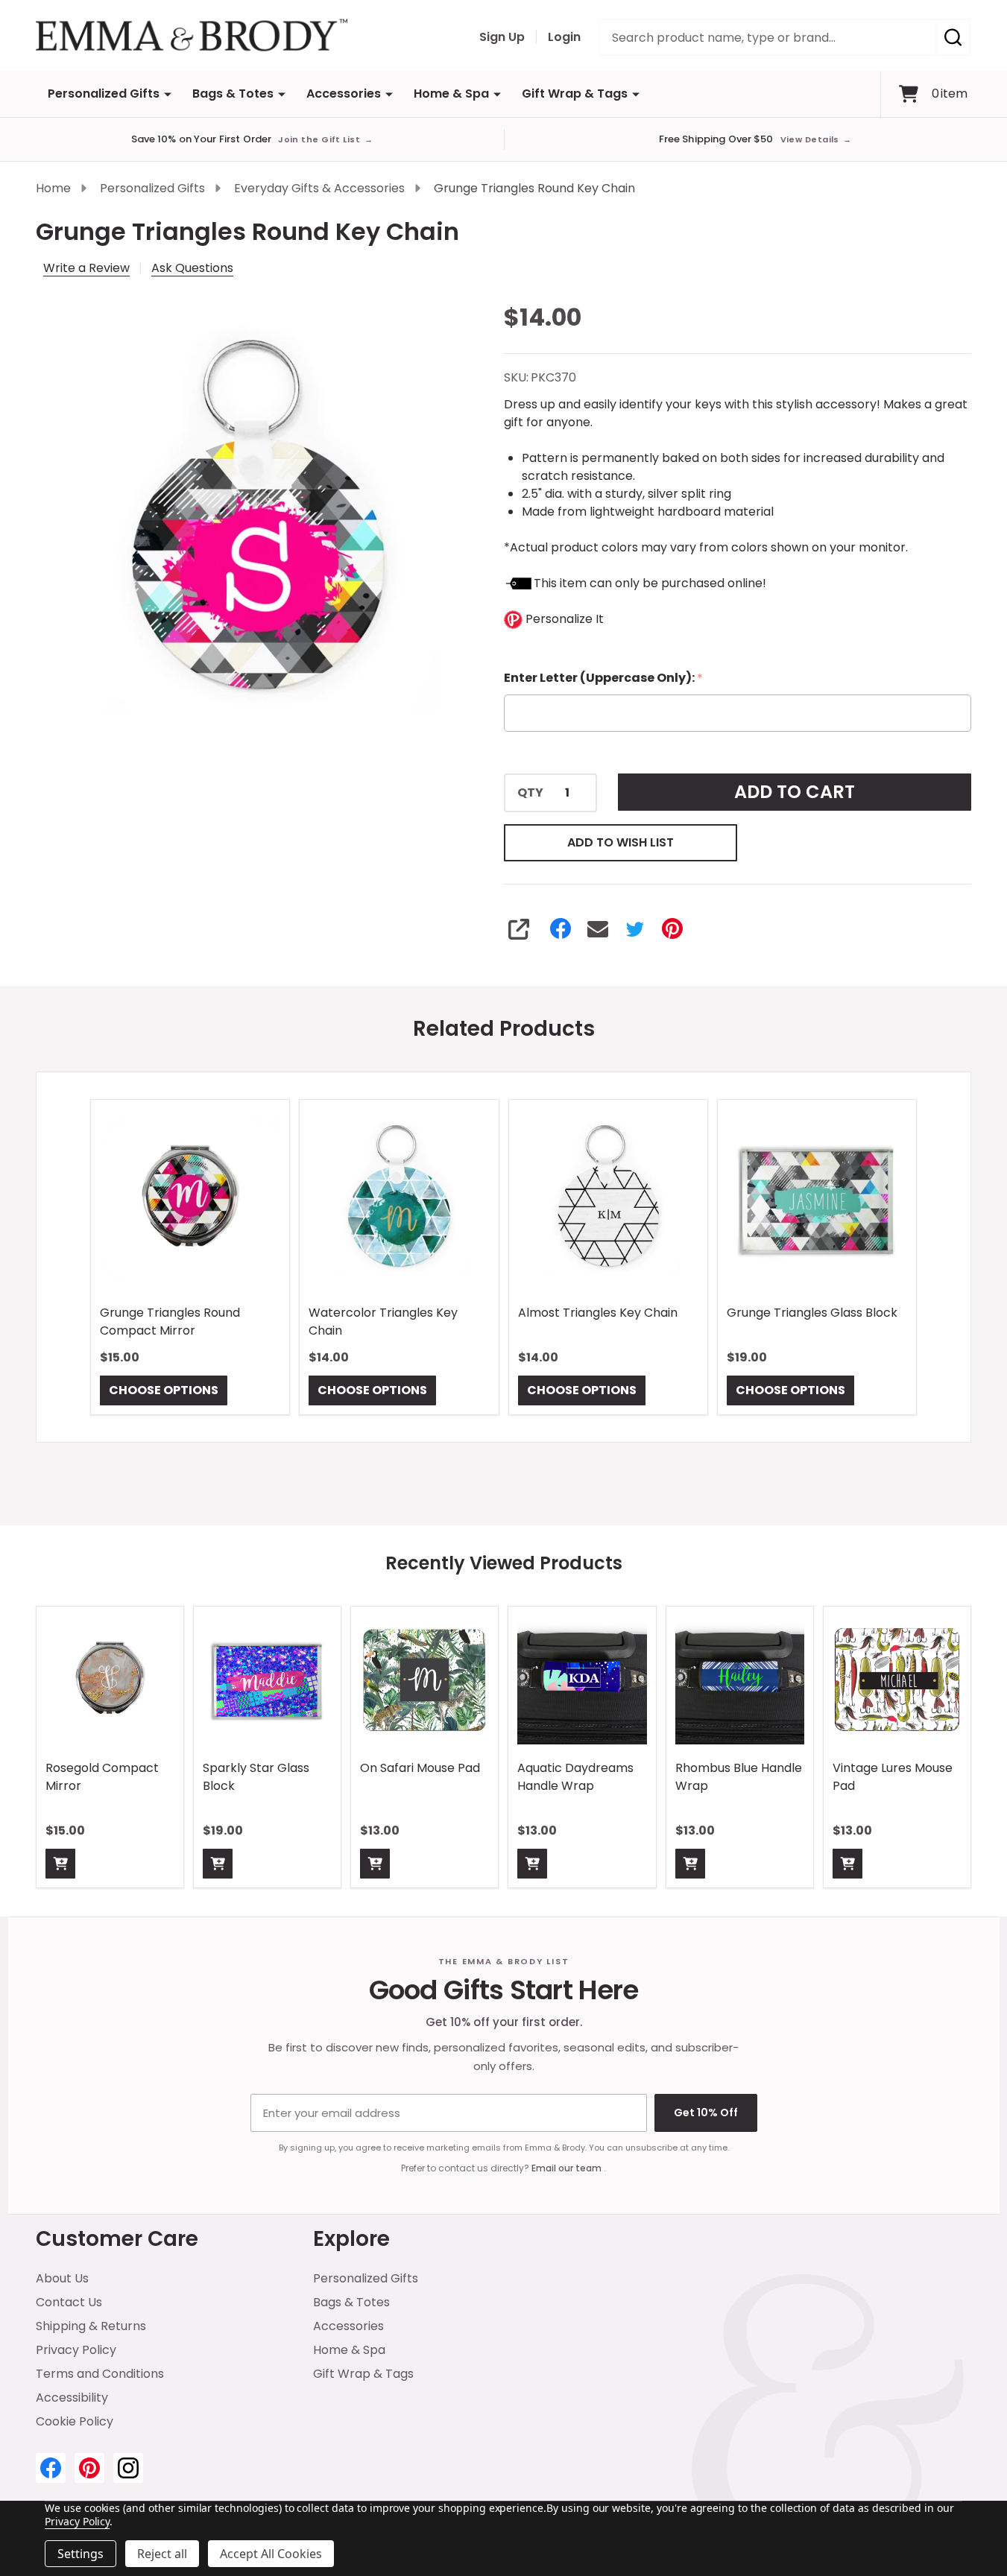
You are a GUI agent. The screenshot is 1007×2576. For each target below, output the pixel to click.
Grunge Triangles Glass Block (812, 1313)
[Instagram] (128, 2468)
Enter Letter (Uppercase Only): (604, 678)
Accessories (344, 94)
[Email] (598, 928)
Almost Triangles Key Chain (598, 1313)
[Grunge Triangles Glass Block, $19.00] (817, 1199)
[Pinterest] (672, 928)
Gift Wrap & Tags (575, 94)
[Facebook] (561, 928)
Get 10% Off (706, 2113)
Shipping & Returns (91, 2326)
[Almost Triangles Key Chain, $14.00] (608, 1199)
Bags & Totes (233, 94)
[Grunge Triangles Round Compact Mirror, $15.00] (190, 1199)
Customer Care (117, 2239)
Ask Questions (192, 268)
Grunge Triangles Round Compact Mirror (170, 1322)
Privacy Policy (76, 2350)
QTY (530, 793)
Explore (351, 2239)
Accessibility (72, 2398)
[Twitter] (635, 928)
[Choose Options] (60, 1864)
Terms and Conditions (100, 2374)
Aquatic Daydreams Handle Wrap (575, 1777)
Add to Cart (795, 792)
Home (53, 188)
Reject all (162, 2554)
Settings (81, 2554)
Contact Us (69, 2302)
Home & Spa (451, 94)
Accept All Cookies (271, 2554)
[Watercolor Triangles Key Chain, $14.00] (399, 1199)
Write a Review (86, 268)
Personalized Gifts (104, 94)
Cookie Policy (75, 2421)
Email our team (568, 2168)
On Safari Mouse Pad (420, 1768)
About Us (62, 2278)
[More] (168, 94)
